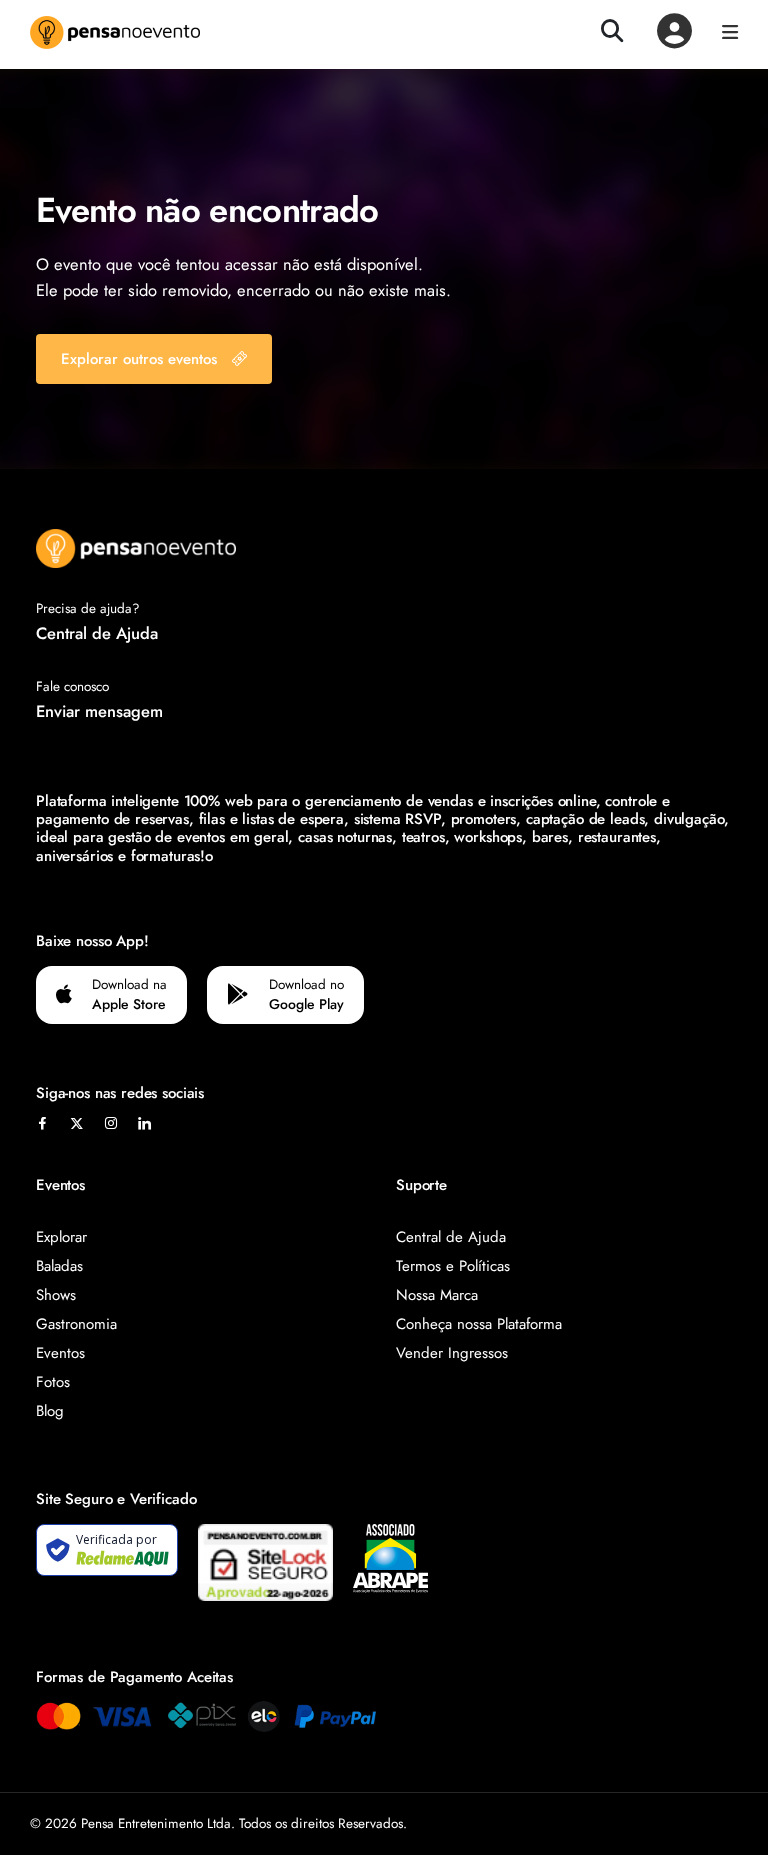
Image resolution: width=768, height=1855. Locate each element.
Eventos (60, 1353)
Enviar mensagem (99, 711)
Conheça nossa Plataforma (479, 1324)
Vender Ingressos (452, 1353)
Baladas (59, 1266)
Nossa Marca (437, 1295)
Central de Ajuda (97, 633)
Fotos (53, 1382)
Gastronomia (76, 1324)
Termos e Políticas (453, 1266)
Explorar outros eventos (139, 359)
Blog (50, 1411)
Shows (56, 1295)
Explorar (61, 1237)
